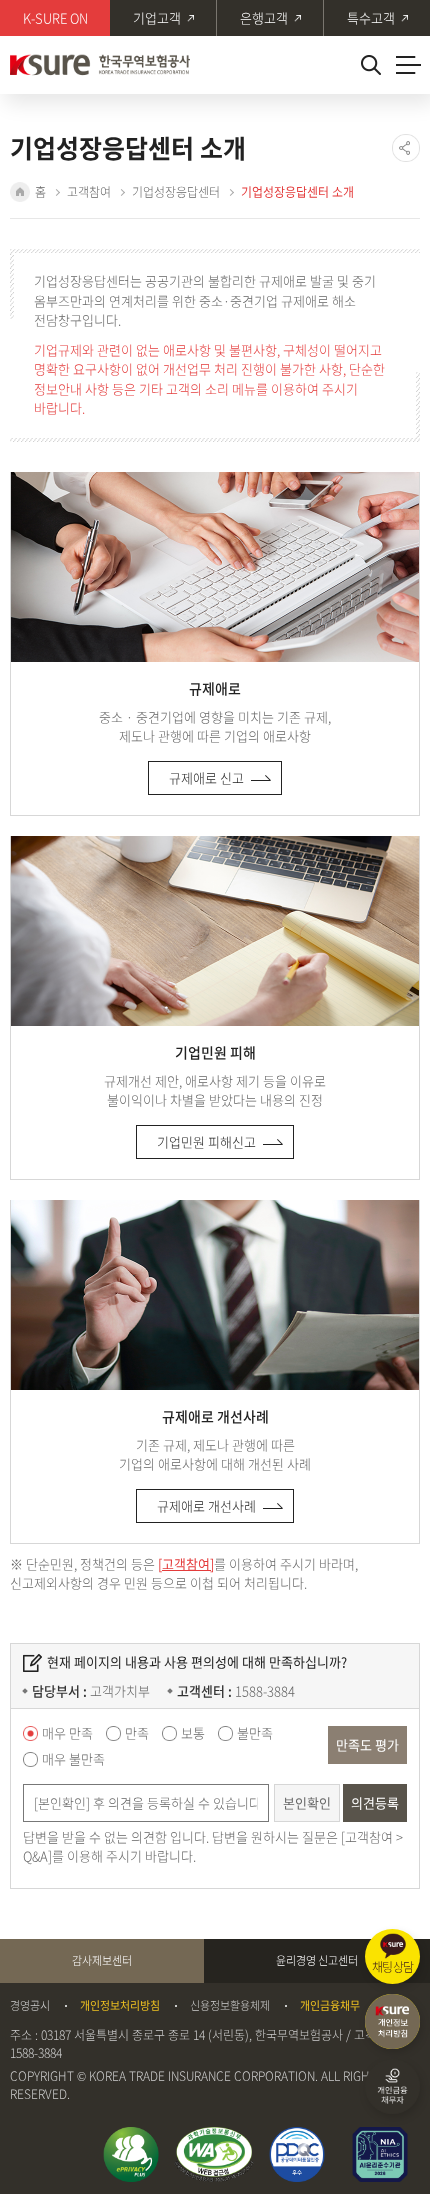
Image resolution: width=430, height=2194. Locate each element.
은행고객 (264, 17)
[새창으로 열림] (131, 2154)
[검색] (370, 65)
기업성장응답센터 (176, 192)
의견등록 (375, 1802)
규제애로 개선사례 (206, 1505)
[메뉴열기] (408, 65)
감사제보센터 (102, 1960)
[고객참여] (186, 1563)
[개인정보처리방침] (392, 2021)
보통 (193, 1732)
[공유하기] (406, 148)
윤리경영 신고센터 (317, 1960)
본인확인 (307, 1802)
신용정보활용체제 (230, 2006)
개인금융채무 (330, 2006)
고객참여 (89, 192)
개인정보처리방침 (120, 2006)
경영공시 (30, 2006)
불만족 (255, 1732)
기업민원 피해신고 (206, 1141)
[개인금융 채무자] (392, 2086)
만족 (137, 1732)
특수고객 (371, 17)
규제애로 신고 (206, 777)
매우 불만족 (73, 1758)
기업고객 (157, 17)
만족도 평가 (367, 1744)
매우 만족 (67, 1732)
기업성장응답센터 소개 (297, 192)
